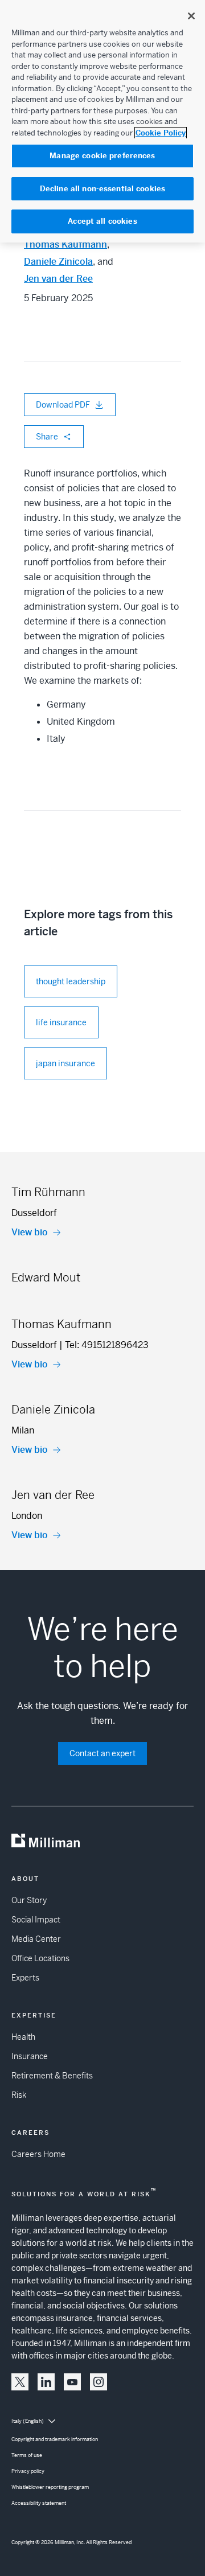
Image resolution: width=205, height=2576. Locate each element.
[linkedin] (46, 2382)
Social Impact (36, 1920)
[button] (20, 2382)
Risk (19, 2095)
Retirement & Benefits (52, 2076)
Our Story (29, 1900)
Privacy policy (28, 2471)
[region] (102, 121)
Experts (25, 1978)
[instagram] (99, 2382)
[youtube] (72, 2382)
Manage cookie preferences (102, 156)
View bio (30, 1232)
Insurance (30, 2056)
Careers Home (38, 2154)
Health (23, 2037)
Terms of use (27, 2455)
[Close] (191, 16)
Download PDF (63, 405)
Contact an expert (102, 1753)
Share (47, 437)
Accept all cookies (102, 221)
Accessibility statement (39, 2503)
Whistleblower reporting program (50, 2487)
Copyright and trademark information (55, 2439)
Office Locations (40, 1958)
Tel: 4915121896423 (107, 1345)
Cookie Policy (161, 133)
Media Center (36, 1939)
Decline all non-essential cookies (102, 189)
